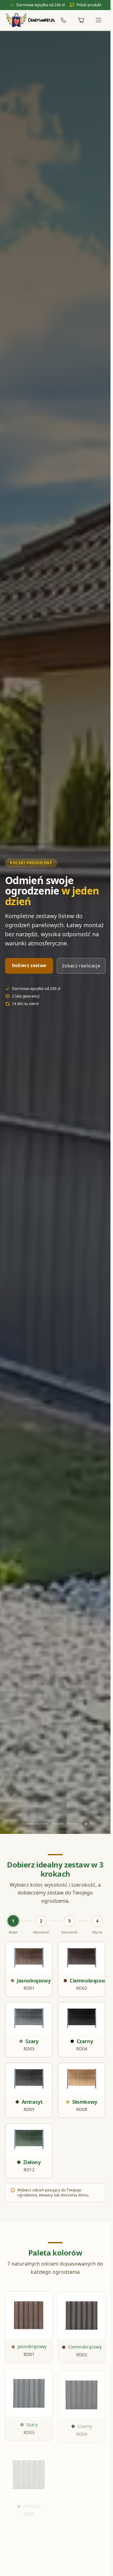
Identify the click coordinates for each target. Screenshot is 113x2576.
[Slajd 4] (72, 1824)
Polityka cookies (55, 2570)
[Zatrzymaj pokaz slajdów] (86, 1824)
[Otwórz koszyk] (81, 20)
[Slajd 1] (27, 1824)
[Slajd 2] (42, 1824)
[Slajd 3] (57, 1824)
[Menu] (99, 20)
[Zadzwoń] (63, 20)
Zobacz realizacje (81, 966)
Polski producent (31, 863)
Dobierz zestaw (29, 965)
